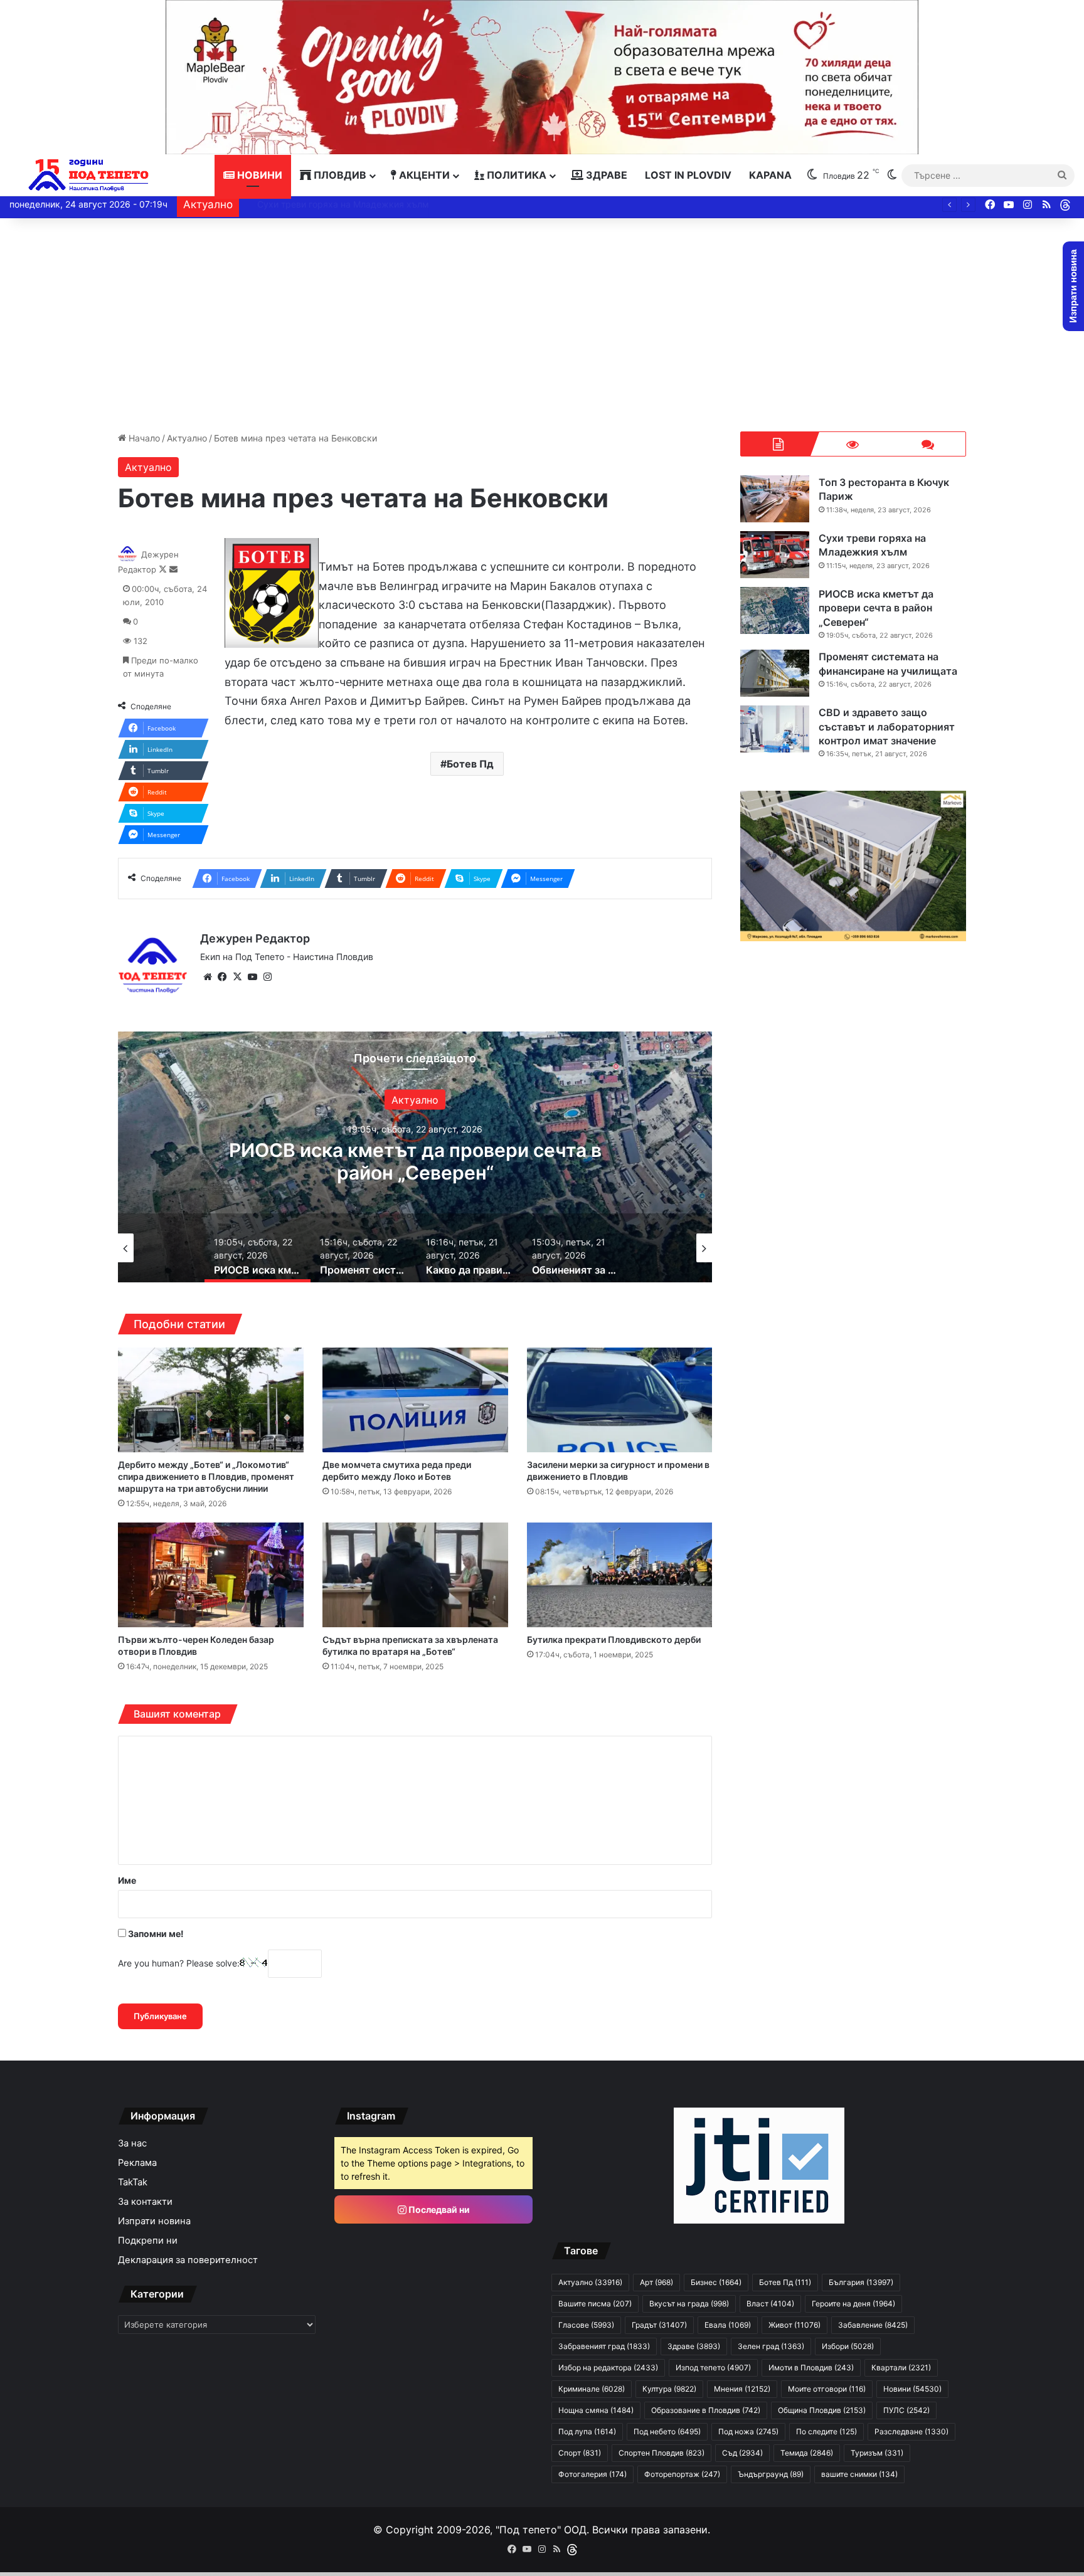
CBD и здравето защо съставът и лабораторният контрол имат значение (887, 726)
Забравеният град (604, 2346)
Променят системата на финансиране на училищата (415, 1161)
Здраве (605, 175)
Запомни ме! (155, 1934)
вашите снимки (859, 2474)
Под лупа (587, 2431)
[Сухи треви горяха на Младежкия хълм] (775, 555)
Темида (807, 2453)
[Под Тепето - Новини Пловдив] (89, 175)
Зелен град (771, 2346)
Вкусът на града (689, 2304)
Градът (659, 2325)
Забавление (873, 2325)
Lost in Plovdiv (688, 175)
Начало (143, 438)
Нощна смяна (596, 2410)
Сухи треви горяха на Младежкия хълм (872, 545)
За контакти (145, 2202)
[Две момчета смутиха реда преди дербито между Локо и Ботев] (415, 1400)
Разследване (911, 2431)
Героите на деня (853, 2304)
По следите (826, 2431)
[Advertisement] (542, 325)
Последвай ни (438, 2209)
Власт (770, 2304)
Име (127, 1880)
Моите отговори (827, 2389)
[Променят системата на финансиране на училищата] (775, 673)
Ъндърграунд (771, 2474)
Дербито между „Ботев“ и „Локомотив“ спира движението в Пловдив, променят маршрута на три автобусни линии (206, 1476)
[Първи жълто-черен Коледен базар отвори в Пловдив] (211, 1575)
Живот (794, 2325)
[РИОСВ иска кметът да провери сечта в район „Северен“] (775, 610)
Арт (656, 2282)
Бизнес (716, 2282)
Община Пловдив (822, 2410)
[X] (238, 977)
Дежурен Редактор (255, 938)
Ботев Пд (470, 764)
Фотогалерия (592, 2474)
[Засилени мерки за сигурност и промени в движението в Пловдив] (620, 1400)
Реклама (137, 2163)
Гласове (586, 2325)
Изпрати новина (154, 2221)
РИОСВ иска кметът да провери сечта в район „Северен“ (369, 204)
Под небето (667, 2431)
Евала (728, 2325)
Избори (848, 2346)
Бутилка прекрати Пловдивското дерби (614, 1639)
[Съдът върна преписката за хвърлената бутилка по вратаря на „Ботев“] (415, 1575)
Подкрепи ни (148, 2241)
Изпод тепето (713, 2367)
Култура (669, 2389)
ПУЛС (906, 2410)
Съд (742, 2453)
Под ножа (748, 2431)
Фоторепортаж (682, 2474)
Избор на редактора (608, 2367)
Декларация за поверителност (188, 2260)
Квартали (901, 2367)
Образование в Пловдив (706, 2410)
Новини (258, 175)
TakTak (133, 2182)
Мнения (742, 2389)
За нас (132, 2143)
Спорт (580, 2453)
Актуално (187, 438)
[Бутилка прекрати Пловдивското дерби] (620, 1575)
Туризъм (877, 2453)
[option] (415, 1157)
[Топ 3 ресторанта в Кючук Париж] (775, 499)
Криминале (592, 2389)
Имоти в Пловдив (811, 2367)
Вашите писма (595, 2304)
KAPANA (770, 175)
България (861, 2282)
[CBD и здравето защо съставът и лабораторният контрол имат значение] (775, 729)
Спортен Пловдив (662, 2453)
